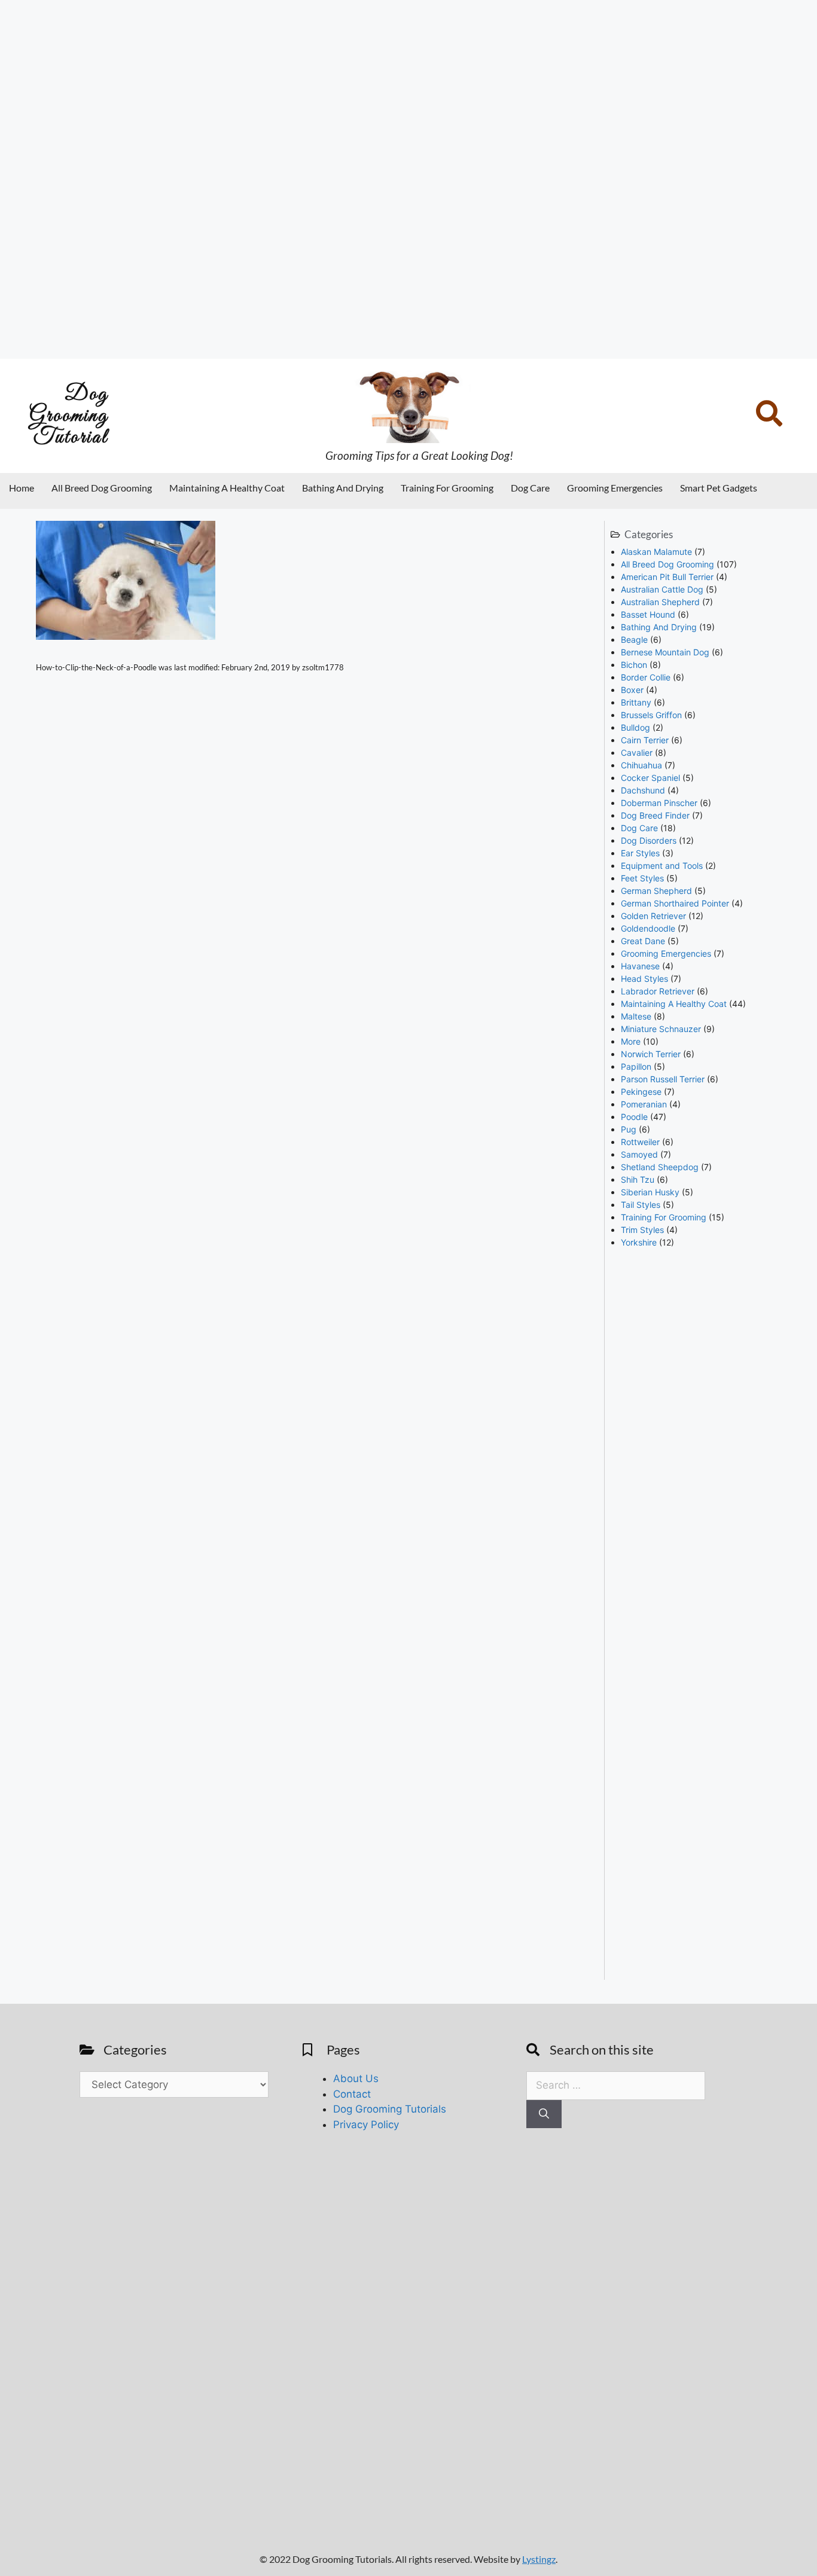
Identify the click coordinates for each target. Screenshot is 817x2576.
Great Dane (643, 941)
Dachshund (643, 790)
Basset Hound (648, 614)
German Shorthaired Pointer (675, 903)
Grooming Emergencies (615, 488)
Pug (629, 1129)
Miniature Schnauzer (661, 1029)
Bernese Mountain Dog (665, 652)
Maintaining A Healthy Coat (227, 488)
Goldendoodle (648, 928)
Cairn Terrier (645, 740)
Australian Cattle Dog (662, 589)
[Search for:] (616, 2085)
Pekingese (641, 1092)
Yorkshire (639, 1242)
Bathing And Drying (343, 488)
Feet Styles (642, 878)
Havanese (640, 966)
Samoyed (639, 1154)
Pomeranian (644, 1104)
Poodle (634, 1117)
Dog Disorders (649, 840)
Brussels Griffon (651, 715)
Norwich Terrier (651, 1054)
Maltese (636, 1016)
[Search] (544, 2114)
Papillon (636, 1066)
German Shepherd (656, 891)
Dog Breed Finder (655, 815)
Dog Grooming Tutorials (390, 2109)
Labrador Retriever (658, 991)
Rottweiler (640, 1142)
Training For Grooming (447, 488)
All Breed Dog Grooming (102, 488)
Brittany (636, 702)
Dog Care (530, 488)
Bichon (634, 665)
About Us (356, 2078)
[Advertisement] (359, 179)
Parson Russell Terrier (663, 1079)
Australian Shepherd (660, 602)
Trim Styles (642, 1230)
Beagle (634, 640)
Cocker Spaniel (650, 778)
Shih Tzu (638, 1179)
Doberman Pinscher (659, 803)
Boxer (632, 690)
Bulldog (635, 727)
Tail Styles (641, 1205)
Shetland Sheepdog (660, 1167)
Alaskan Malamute (656, 552)
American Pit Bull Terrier (667, 577)
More (631, 1041)
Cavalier (637, 753)
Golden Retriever (653, 916)
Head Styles (644, 979)
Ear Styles (640, 853)
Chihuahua (641, 765)
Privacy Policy (366, 2125)
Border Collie (646, 677)
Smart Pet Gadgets (719, 488)
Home (22, 488)
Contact (352, 2094)
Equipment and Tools (662, 866)
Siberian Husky (650, 1192)
